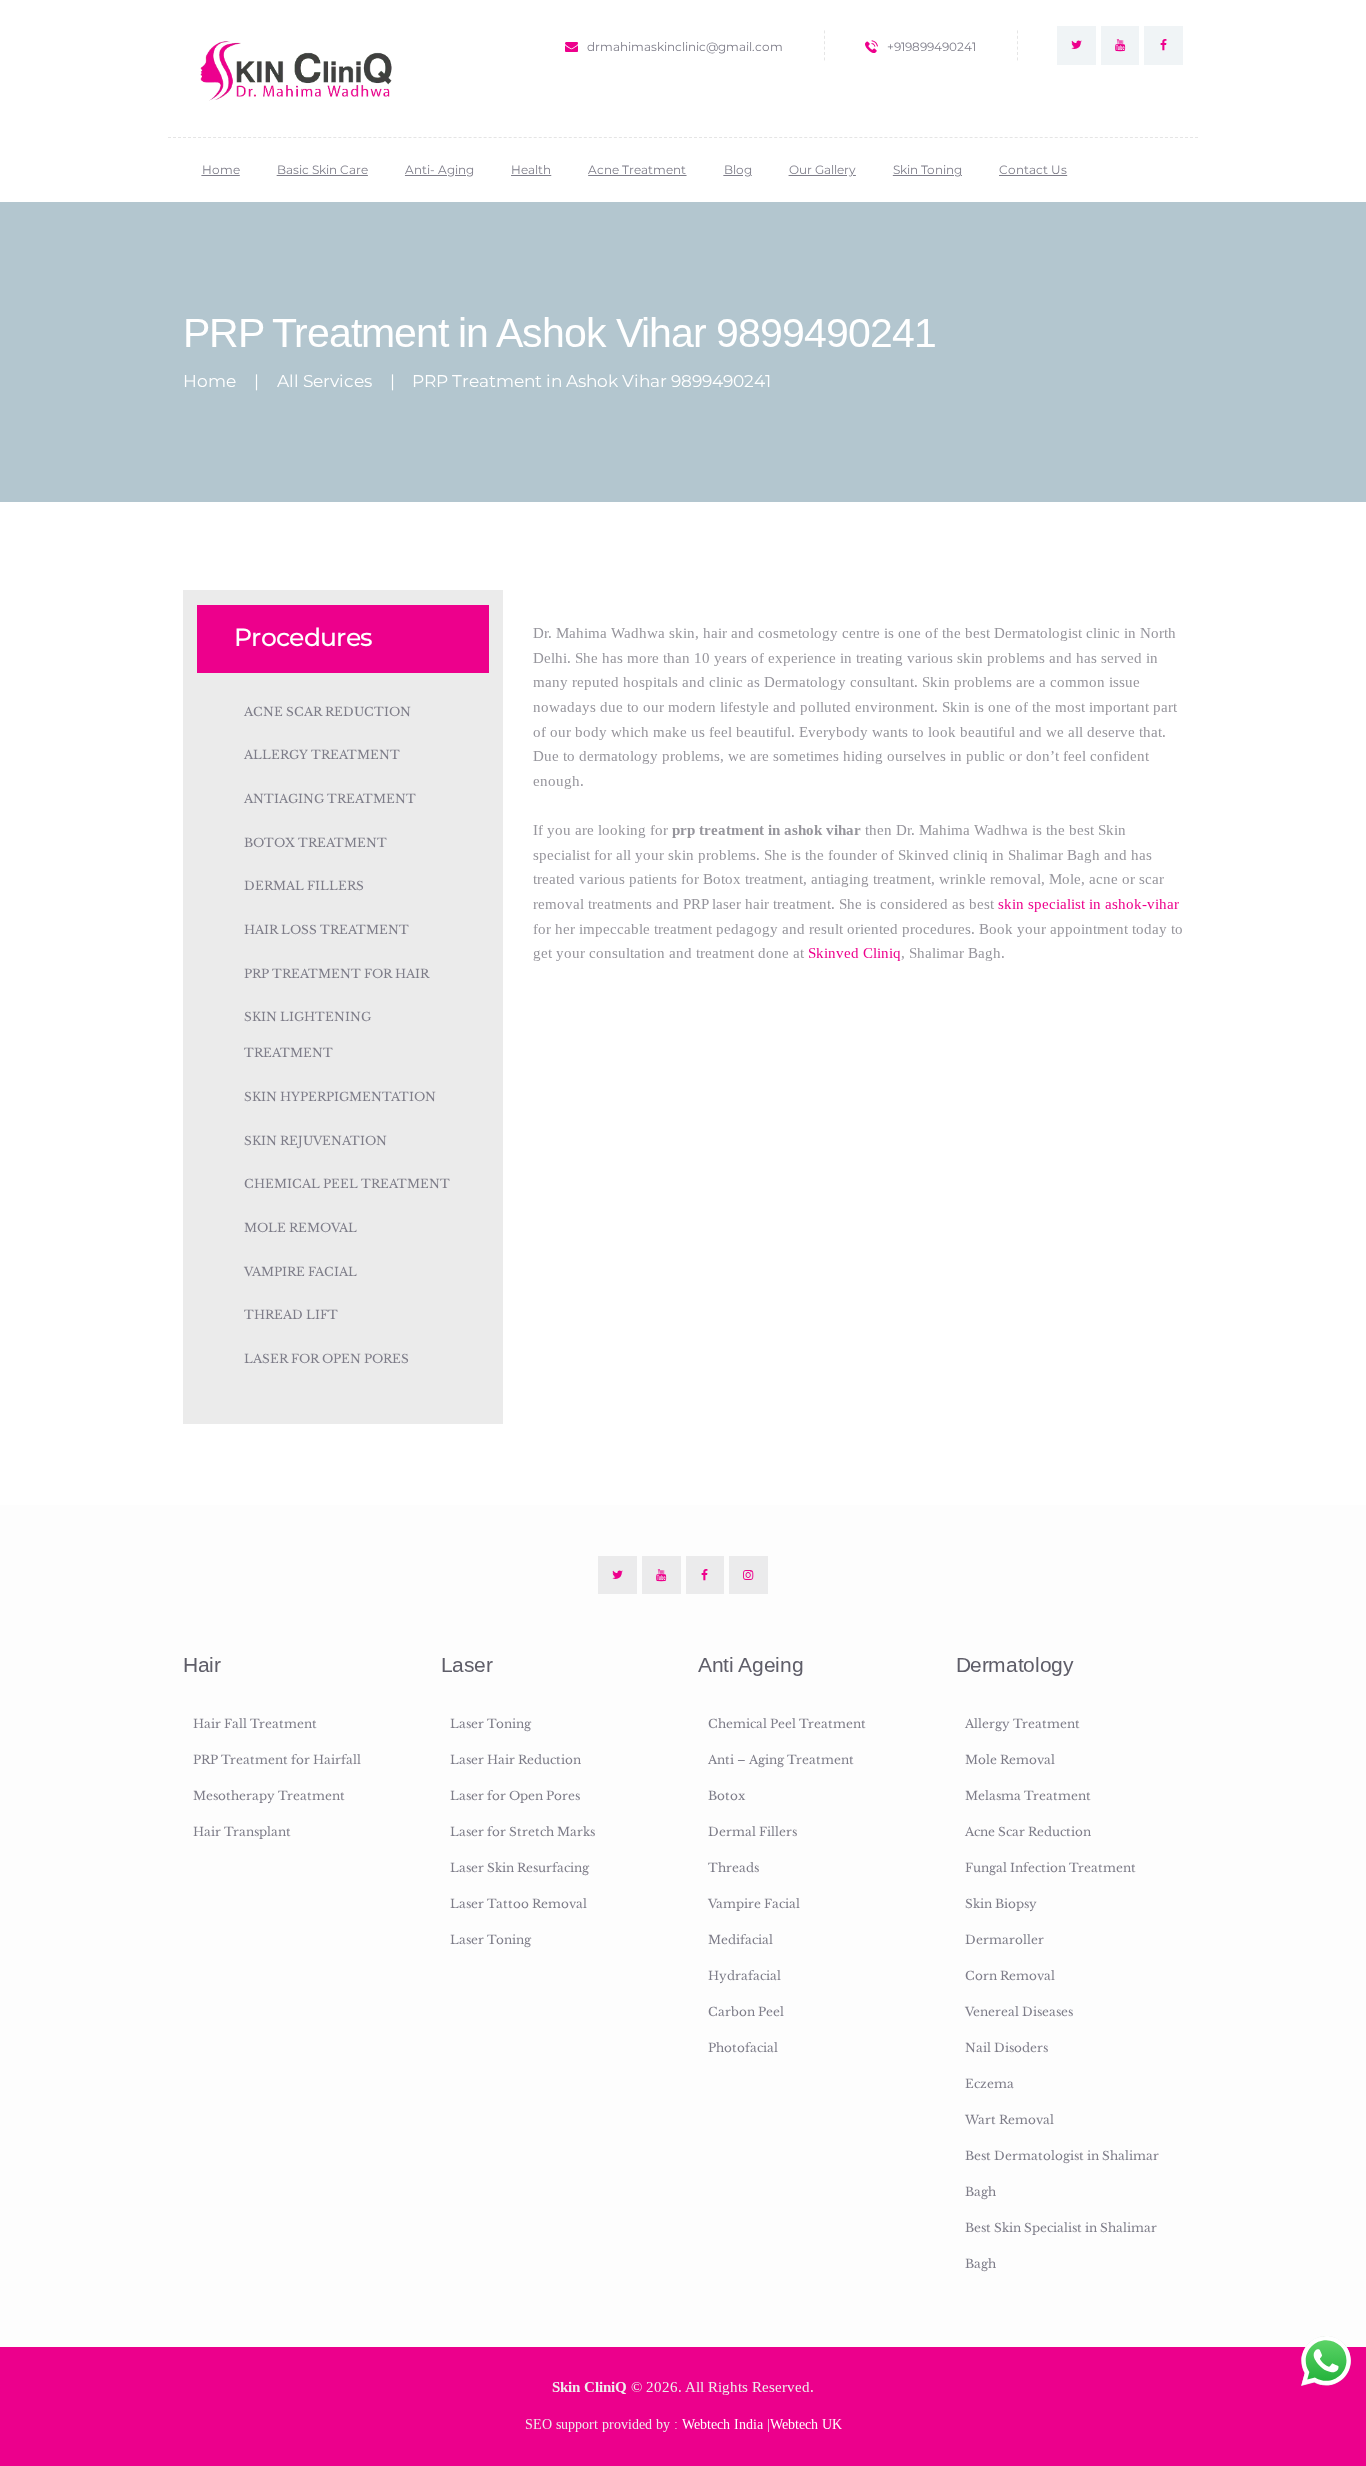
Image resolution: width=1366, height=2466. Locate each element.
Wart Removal (1009, 2119)
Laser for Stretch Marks (522, 1831)
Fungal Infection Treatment (1050, 1867)
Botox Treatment (315, 842)
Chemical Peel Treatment (347, 1183)
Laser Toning (490, 1723)
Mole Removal (300, 1227)
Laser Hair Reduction (515, 1759)
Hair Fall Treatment (255, 1723)
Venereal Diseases (1019, 2011)
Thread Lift (291, 1314)
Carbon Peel (746, 2011)
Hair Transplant (242, 1831)
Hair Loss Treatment (326, 929)
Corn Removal (1010, 1975)
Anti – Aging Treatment (781, 1759)
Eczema (989, 2083)
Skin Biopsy (1001, 1903)
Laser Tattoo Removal (518, 1903)
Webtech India (722, 2424)
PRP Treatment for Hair (336, 973)
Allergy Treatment (322, 754)
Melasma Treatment (1028, 1795)
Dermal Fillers (304, 885)
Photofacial (743, 2047)
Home (209, 381)
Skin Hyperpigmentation (340, 1096)
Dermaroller (1004, 1939)
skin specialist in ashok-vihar (1088, 903)
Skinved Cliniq (854, 952)
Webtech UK (806, 2424)
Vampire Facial (300, 1271)
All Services (324, 381)
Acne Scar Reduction (327, 711)
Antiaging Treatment (330, 798)
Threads (733, 1867)
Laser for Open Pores (326, 1358)
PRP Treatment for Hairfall (277, 1759)
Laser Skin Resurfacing (519, 1867)
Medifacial (740, 1939)
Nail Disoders (1006, 2047)
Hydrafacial (744, 1975)
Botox (726, 1795)
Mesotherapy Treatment (269, 1795)
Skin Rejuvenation (315, 1140)
